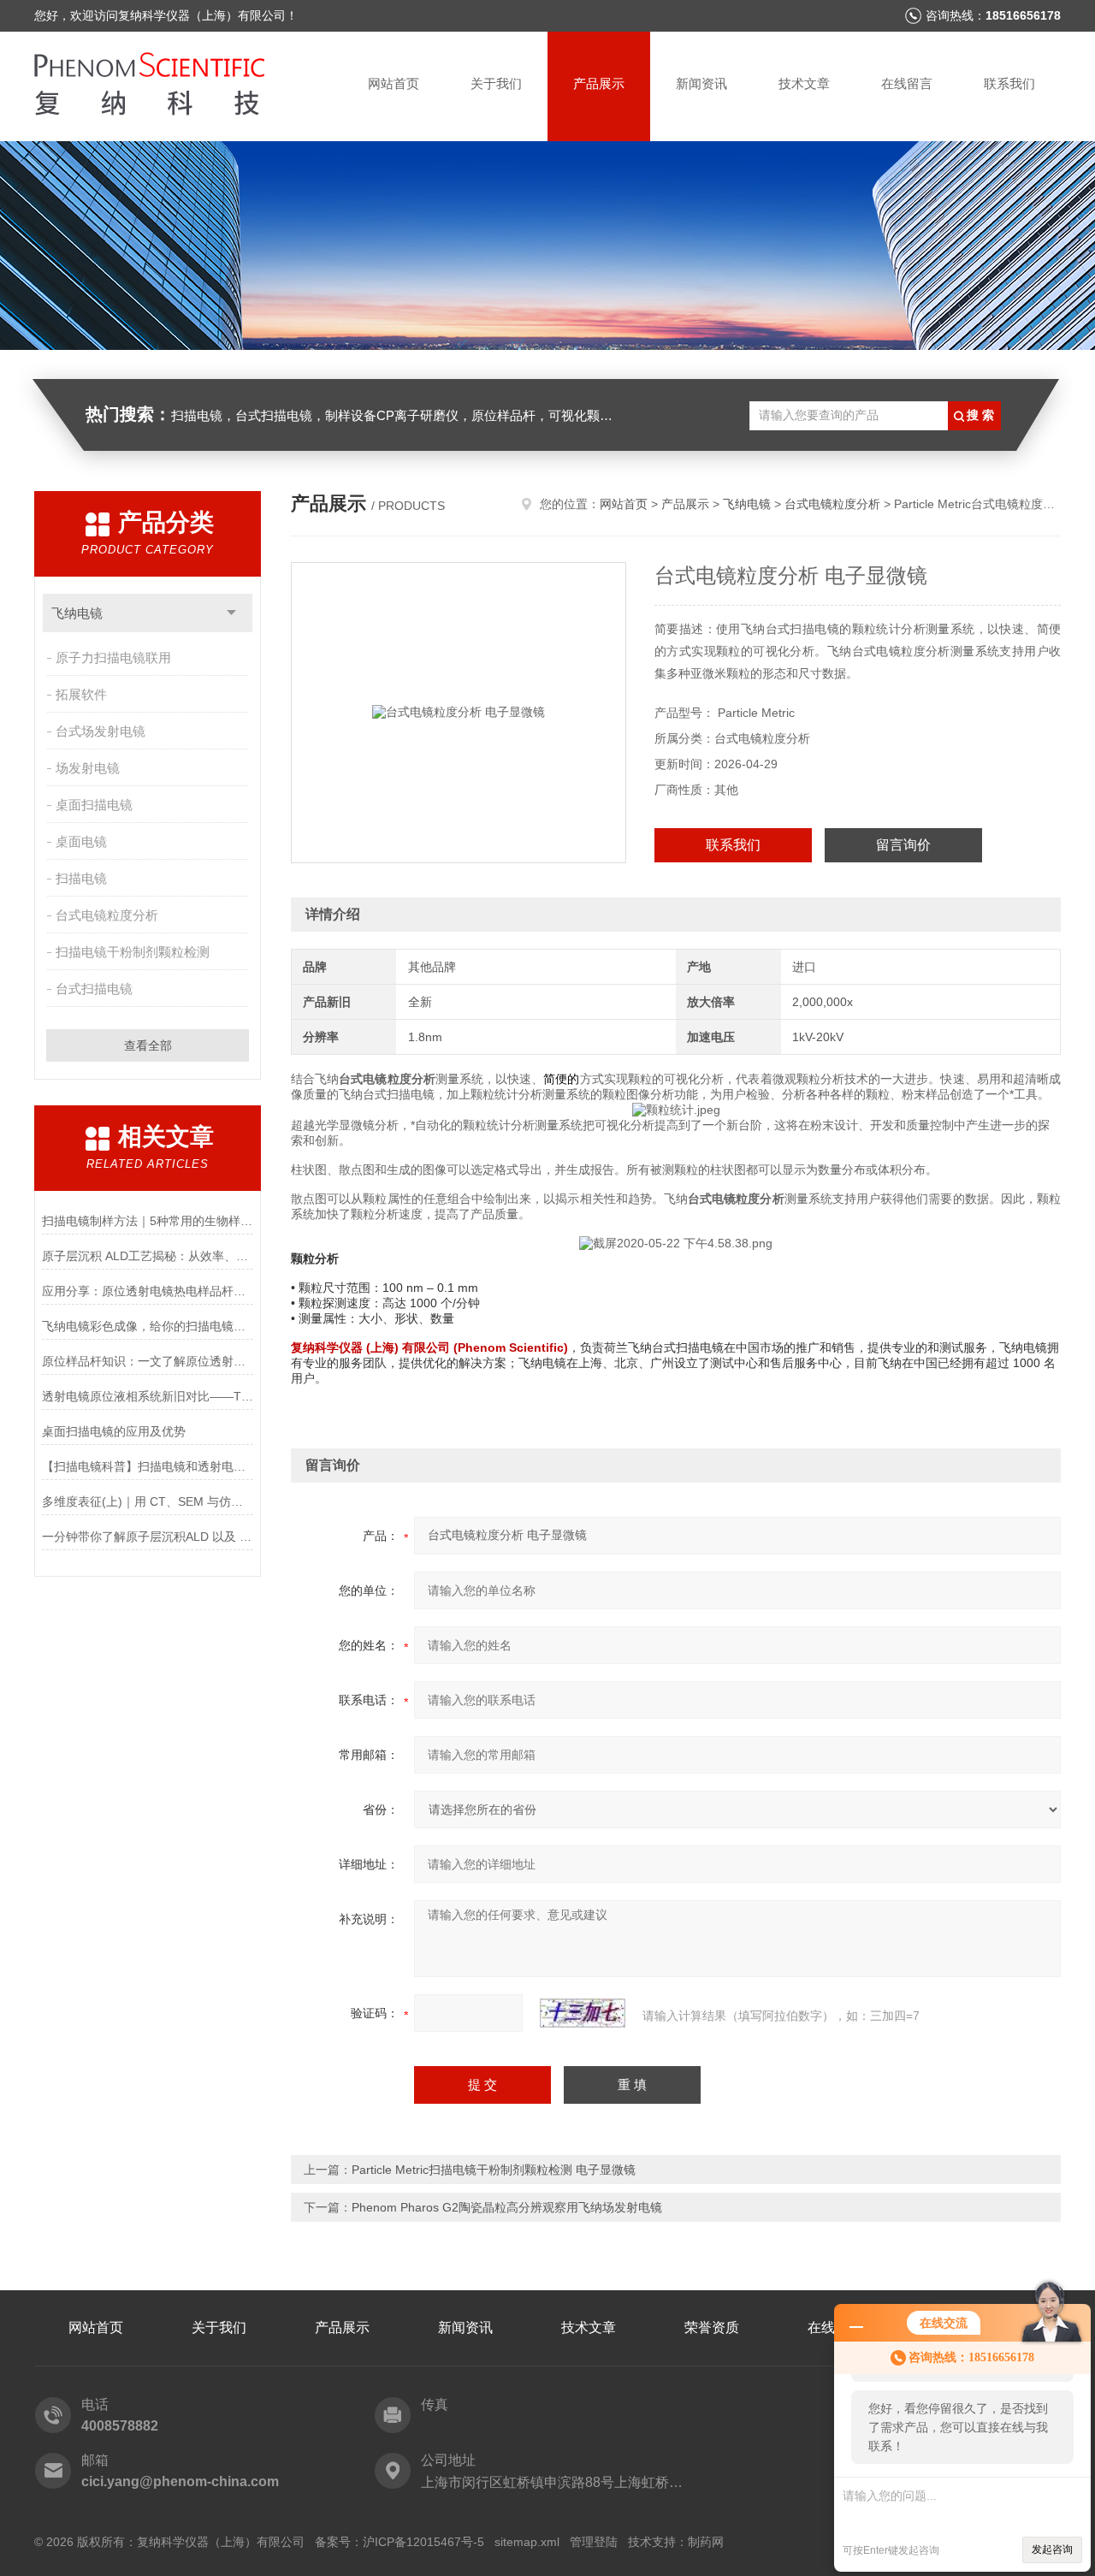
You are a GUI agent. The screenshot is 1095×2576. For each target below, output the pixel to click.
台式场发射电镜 (101, 731)
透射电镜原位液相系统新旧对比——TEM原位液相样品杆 (148, 1396)
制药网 (706, 2542)
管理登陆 (594, 2542)
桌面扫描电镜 (94, 805)
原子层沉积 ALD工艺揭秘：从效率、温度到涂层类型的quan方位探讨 (148, 1256)
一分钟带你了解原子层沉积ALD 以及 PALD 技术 (148, 1537)
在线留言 (907, 83)
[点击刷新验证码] (583, 2013)
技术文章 (804, 83)
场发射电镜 (88, 768)
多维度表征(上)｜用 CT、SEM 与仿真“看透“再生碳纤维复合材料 (148, 1501)
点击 (231, 613)
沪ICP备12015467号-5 (423, 2542)
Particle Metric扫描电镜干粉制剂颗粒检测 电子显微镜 (494, 2170)
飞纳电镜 (77, 613)
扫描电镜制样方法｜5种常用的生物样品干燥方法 (148, 1221)
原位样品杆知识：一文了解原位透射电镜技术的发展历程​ (148, 1361)
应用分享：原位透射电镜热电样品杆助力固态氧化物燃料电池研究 (148, 1291)
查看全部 (148, 1045)
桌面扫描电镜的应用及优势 (114, 1431)
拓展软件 (81, 694)
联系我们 (1009, 83)
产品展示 (599, 83)
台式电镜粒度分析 (107, 915)
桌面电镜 (81, 841)
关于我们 (496, 83)
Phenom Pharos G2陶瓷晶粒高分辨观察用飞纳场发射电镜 (507, 2207)
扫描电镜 (81, 878)
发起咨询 (1052, 2549)
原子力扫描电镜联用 (113, 657)
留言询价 (903, 845)
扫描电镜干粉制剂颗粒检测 (133, 952)
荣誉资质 (712, 2327)
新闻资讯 (701, 83)
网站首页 (394, 83)
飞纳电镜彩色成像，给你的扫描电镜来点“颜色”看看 (148, 1326)
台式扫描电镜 (94, 989)
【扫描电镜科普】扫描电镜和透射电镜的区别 (148, 1466)
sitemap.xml (527, 2542)
